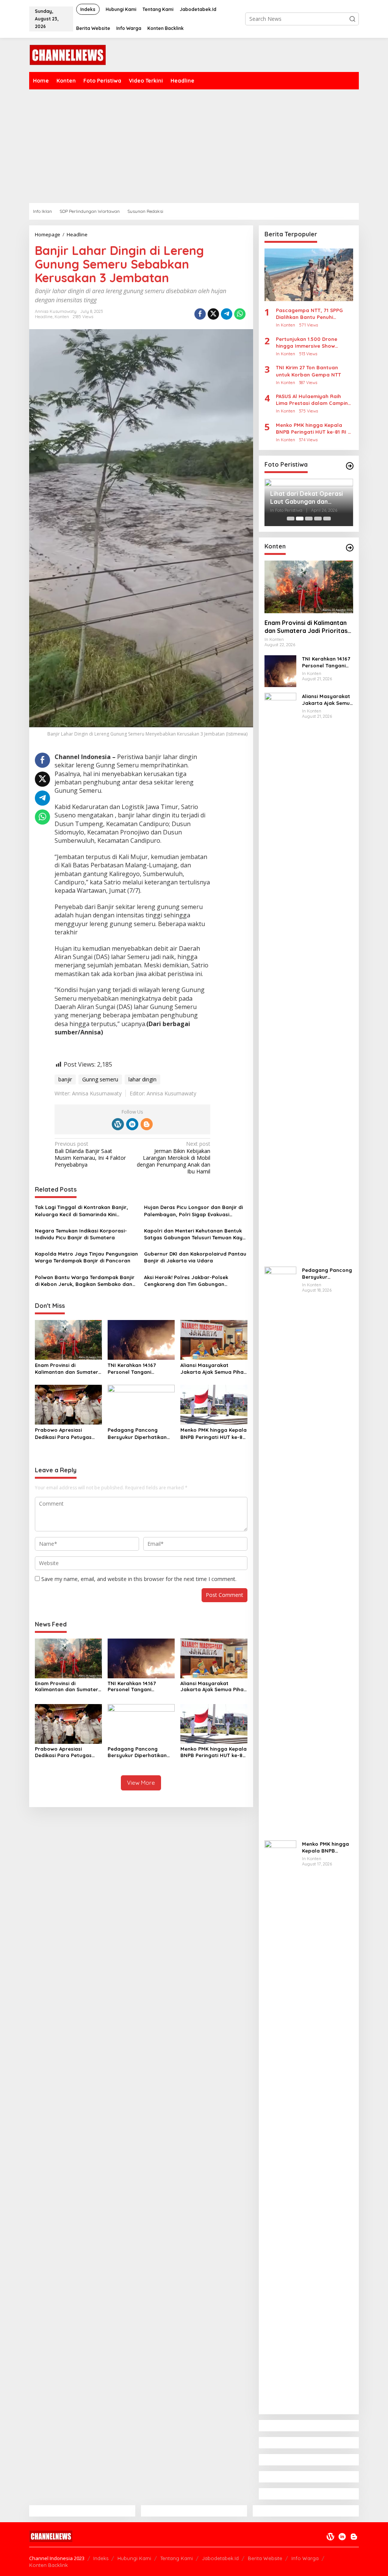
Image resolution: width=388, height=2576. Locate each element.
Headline (44, 317)
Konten (62, 317)
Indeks (101, 2558)
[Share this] (200, 314)
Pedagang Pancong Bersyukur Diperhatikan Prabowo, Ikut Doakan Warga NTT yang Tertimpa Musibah (141, 1433)
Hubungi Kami (134, 2558)
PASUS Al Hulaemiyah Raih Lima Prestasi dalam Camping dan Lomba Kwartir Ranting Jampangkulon (314, 400)
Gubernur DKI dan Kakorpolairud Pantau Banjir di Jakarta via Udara (195, 1257)
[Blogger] (147, 1124)
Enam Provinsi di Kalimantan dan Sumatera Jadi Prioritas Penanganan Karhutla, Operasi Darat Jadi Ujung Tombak (68, 1369)
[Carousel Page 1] (291, 519)
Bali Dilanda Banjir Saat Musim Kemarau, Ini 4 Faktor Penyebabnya (90, 1154)
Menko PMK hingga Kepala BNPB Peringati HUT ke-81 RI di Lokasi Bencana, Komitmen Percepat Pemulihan (214, 1433)
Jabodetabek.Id (220, 2558)
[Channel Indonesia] (67, 54)
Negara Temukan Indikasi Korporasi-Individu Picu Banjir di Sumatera (81, 1234)
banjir (65, 1079)
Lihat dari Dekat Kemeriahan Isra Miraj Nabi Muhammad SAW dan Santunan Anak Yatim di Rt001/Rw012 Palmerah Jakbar (308, 498)
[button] (352, 19)
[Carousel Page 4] (318, 519)
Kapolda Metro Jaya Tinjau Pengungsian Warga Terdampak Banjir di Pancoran (86, 1257)
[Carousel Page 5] (327, 519)
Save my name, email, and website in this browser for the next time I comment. (139, 1579)
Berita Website (265, 2558)
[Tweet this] (213, 314)
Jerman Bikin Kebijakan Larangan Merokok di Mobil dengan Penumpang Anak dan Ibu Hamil (174, 1158)
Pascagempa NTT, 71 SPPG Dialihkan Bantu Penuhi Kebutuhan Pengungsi (309, 314)
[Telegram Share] (227, 314)
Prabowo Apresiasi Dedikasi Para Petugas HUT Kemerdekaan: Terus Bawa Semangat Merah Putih (66, 1433)
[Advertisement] (194, 146)
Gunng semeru (100, 1079)
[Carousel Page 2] (300, 519)
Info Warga (305, 2558)
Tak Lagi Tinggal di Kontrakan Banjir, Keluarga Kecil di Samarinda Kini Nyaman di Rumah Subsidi (81, 1211)
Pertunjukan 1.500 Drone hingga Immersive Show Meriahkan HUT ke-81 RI (307, 343)
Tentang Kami (177, 2558)
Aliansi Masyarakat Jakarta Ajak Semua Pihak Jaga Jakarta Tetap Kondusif (213, 1369)
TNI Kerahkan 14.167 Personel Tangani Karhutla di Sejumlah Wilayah (134, 1369)
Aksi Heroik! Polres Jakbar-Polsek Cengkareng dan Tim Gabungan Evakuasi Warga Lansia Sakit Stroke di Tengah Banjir (192, 1281)
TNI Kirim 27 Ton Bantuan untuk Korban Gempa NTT (308, 371)
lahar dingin (142, 1079)
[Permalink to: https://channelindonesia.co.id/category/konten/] (350, 548)
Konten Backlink (48, 2565)
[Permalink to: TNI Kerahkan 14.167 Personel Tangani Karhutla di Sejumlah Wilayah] (141, 1339)
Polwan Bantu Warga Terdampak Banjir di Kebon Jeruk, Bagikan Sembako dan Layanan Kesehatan (85, 1281)
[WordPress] (118, 1124)
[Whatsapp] (240, 314)
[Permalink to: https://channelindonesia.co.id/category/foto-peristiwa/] (350, 466)
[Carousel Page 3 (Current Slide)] (309, 519)
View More (141, 1783)
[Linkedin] (132, 1124)
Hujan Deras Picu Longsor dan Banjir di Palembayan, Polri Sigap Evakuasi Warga (193, 1211)
